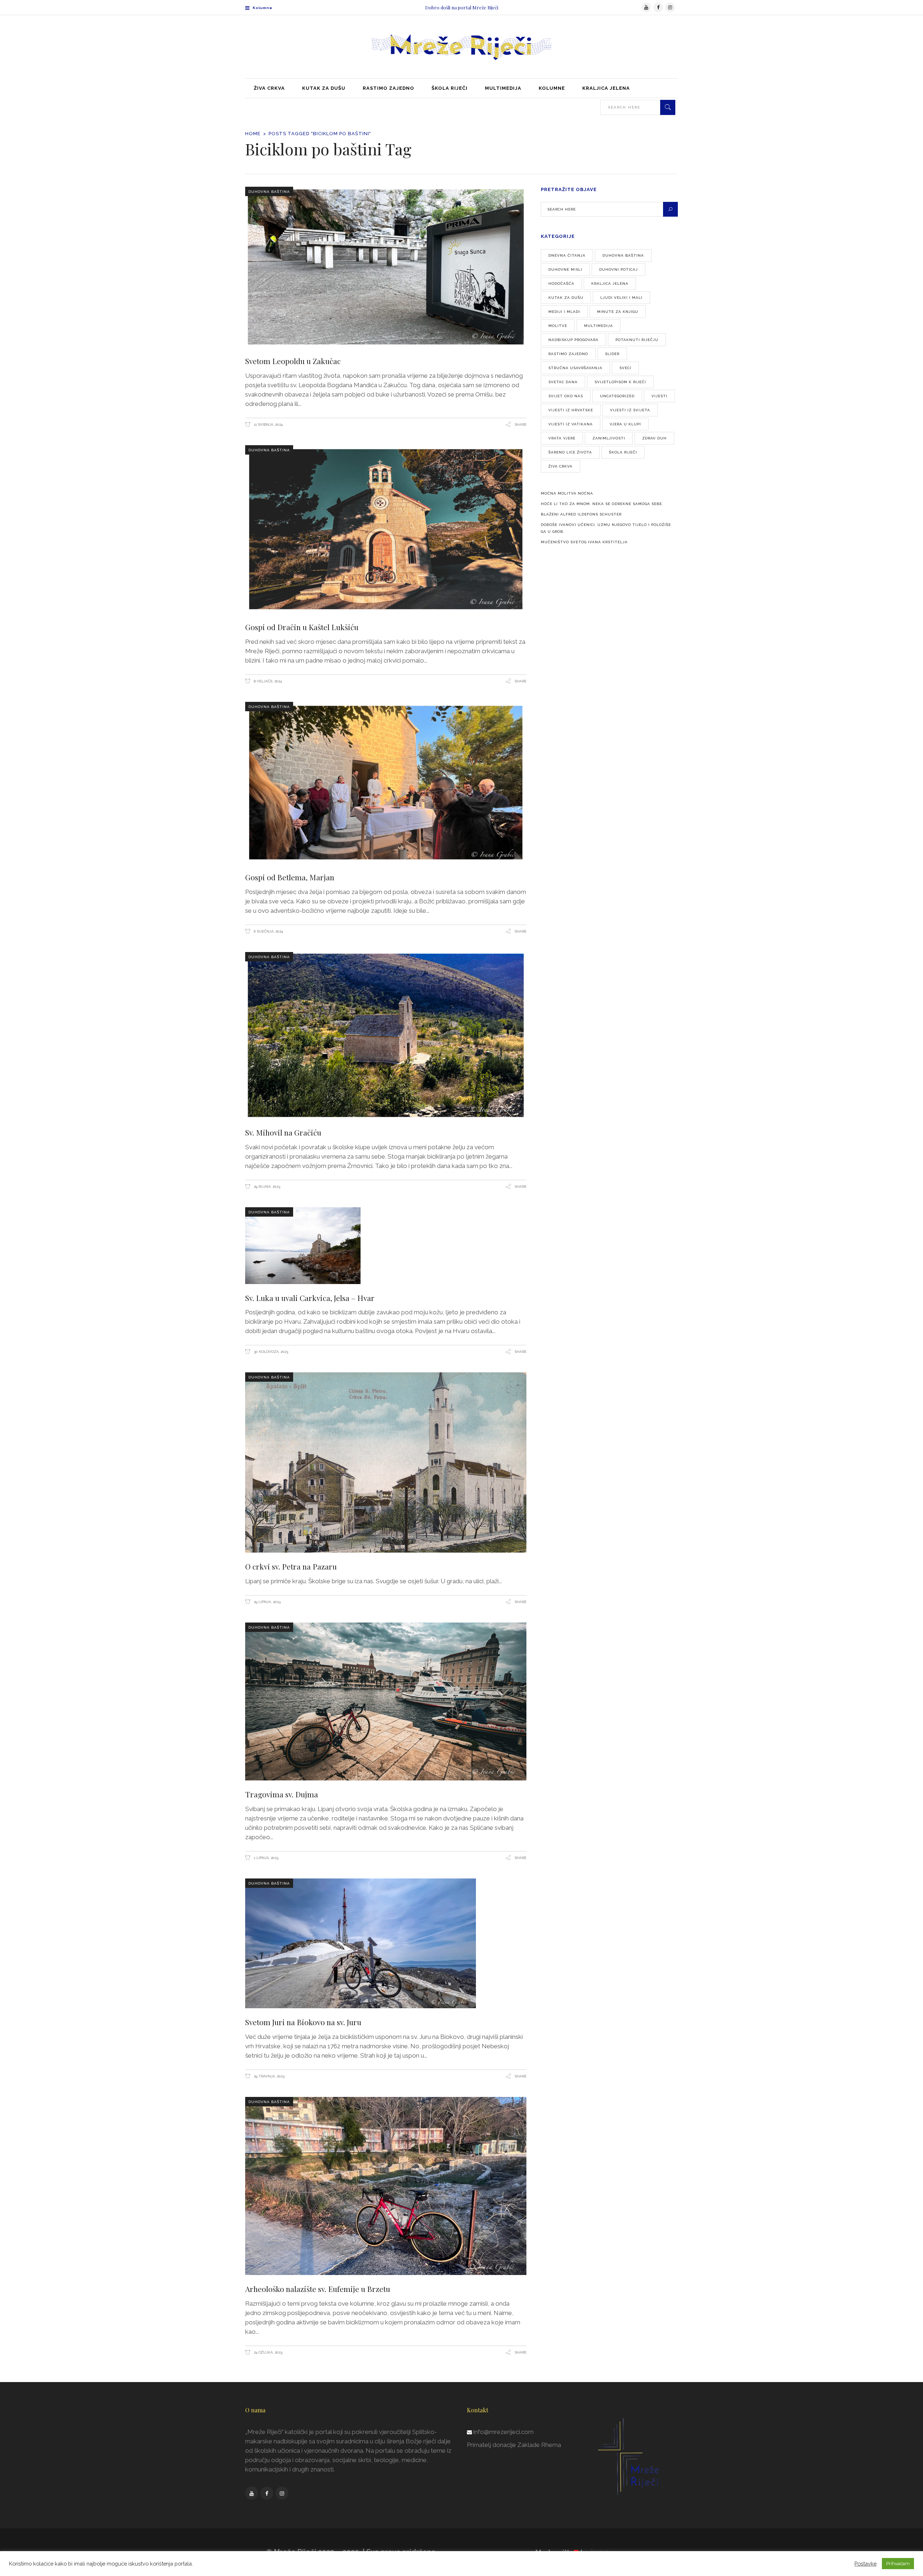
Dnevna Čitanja (567, 255)
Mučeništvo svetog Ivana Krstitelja (584, 542)
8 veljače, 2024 (267, 681)
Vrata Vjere (562, 438)
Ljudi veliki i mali (621, 298)
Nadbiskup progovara (573, 340)
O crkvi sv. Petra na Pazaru (291, 1566)
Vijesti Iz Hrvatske (571, 410)
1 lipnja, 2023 (266, 1858)
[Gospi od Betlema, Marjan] (386, 783)
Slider (612, 354)
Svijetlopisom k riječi (620, 382)
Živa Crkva (560, 466)
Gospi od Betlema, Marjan (290, 877)
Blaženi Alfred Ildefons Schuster (581, 514)
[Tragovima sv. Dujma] (386, 1702)
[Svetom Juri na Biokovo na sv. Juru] (386, 1943)
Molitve (558, 326)
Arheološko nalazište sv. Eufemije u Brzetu (318, 2289)
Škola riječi (623, 452)
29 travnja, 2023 (269, 2076)
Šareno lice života (570, 452)
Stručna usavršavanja (575, 368)
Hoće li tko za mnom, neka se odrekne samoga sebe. (602, 504)
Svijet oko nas (566, 396)
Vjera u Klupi (625, 424)
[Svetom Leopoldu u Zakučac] (386, 267)
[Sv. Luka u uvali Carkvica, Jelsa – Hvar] (386, 1246)
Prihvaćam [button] (898, 2564)
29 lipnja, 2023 (267, 1602)
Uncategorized (617, 396)
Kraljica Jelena (610, 284)
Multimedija (599, 326)
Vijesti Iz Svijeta (630, 410)
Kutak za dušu (566, 298)
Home (253, 134)
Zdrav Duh (654, 438)
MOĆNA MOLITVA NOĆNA (567, 493)
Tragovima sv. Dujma (282, 1794)
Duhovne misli (565, 269)
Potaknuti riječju (637, 340)
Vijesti (659, 396)
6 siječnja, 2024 (268, 931)
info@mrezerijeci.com (504, 2432)
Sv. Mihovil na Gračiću (283, 1132)
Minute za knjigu (618, 312)
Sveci (625, 368)
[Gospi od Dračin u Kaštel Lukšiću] (386, 529)
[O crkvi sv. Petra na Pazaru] (386, 1462)
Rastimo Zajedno (568, 354)
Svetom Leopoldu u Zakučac (293, 361)
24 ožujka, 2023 (268, 2352)
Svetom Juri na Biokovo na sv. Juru (303, 2022)
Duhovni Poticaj (619, 269)
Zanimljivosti (609, 438)
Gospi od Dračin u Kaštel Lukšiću (302, 627)
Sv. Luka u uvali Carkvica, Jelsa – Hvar (310, 1298)
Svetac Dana (563, 382)
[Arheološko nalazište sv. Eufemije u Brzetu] (386, 2186)
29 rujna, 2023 (266, 1187)
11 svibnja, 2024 (268, 424)
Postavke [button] (865, 2564)
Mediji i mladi (564, 312)
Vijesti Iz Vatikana (571, 424)
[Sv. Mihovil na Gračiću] (386, 1035)
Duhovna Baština (269, 192)
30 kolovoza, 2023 (270, 1352)
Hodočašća (561, 284)
